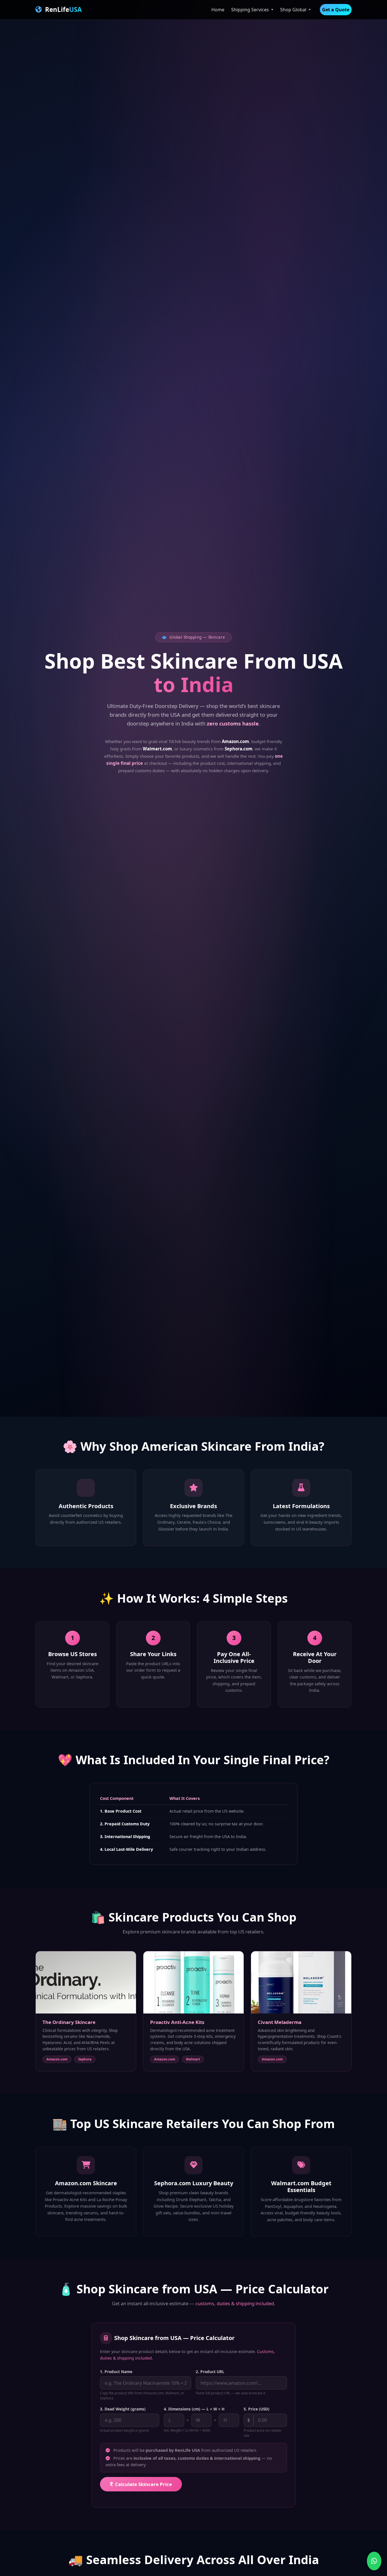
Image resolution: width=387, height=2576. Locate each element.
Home (218, 10)
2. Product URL (210, 2372)
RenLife (62, 9)
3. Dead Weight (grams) (123, 2409)
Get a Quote (336, 10)
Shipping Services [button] (251, 10)
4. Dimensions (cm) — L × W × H (194, 2409)
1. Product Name (116, 2372)
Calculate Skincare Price (143, 2484)
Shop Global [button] (294, 10)
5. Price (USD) (257, 2409)
